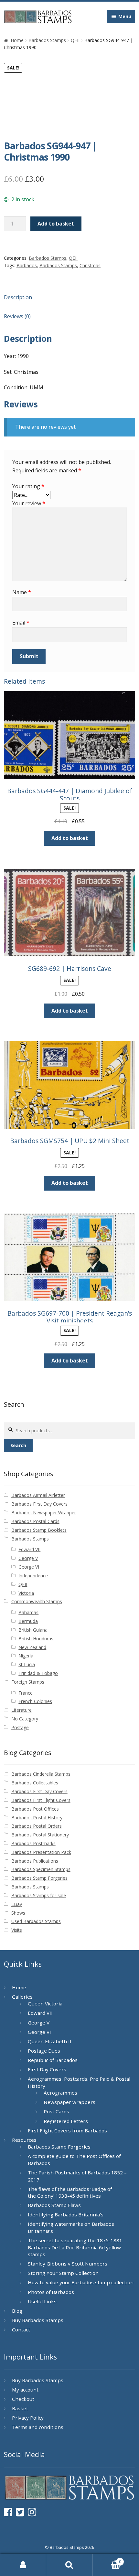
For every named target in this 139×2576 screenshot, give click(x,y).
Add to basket (56, 224)
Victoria (26, 1593)
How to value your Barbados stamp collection (81, 2282)
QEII (75, 40)
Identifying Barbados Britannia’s (66, 2214)
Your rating (28, 486)
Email (21, 623)
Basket (20, 2408)
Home (17, 40)
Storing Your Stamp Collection (63, 2273)
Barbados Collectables (35, 1783)
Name (22, 592)
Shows (18, 1913)
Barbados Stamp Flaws (54, 2205)
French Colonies (35, 1701)
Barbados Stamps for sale (39, 1895)
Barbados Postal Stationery (40, 1835)
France (26, 1693)
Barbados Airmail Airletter (38, 1495)
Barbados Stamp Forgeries (39, 1878)
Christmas (90, 265)
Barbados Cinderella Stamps (41, 1774)
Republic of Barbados (53, 2060)
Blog (17, 2311)
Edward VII (29, 1549)
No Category (25, 1719)
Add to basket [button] (70, 838)
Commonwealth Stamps (37, 1601)
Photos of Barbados (51, 2292)
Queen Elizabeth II (50, 2041)
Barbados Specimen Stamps (41, 1869)
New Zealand (32, 1647)
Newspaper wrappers (69, 2102)
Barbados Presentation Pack (41, 1852)
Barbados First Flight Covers (41, 1800)
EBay (17, 1904)
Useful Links (42, 2301)
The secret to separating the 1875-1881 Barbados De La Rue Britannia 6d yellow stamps (75, 2247)
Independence (33, 1576)
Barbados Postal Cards (35, 1521)
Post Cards (56, 2111)
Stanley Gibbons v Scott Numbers (68, 2264)
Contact (21, 2329)
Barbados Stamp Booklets (39, 1530)
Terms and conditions (38, 2427)
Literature (21, 1710)
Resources (24, 2140)
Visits (17, 1930)
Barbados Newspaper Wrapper (44, 1513)
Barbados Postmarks (33, 1843)
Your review (29, 503)
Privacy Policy (28, 2418)
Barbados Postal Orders (37, 1826)
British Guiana (33, 1630)
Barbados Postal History (37, 1818)
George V (28, 1558)
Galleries (22, 1997)
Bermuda (28, 1621)
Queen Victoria (45, 2003)
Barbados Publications (35, 1861)
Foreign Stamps (28, 1682)
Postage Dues (44, 2051)
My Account (23, 2565)
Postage (20, 1727)
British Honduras (36, 1639)
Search (18, 1445)
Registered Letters (66, 2121)
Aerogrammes (60, 2093)
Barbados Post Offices (35, 1809)
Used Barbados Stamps (36, 1921)
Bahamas (28, 1612)
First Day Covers (47, 2069)
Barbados (27, 265)
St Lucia (27, 1664)
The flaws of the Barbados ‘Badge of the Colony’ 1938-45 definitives (70, 2192)
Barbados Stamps (47, 40)
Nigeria (26, 1656)
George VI (29, 1567)
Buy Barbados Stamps (38, 2320)
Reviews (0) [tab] (17, 316)
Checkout (23, 2399)
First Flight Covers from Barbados (67, 2130)
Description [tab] (18, 297)
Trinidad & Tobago (38, 1673)
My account (25, 2390)
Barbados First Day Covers (39, 1504)
